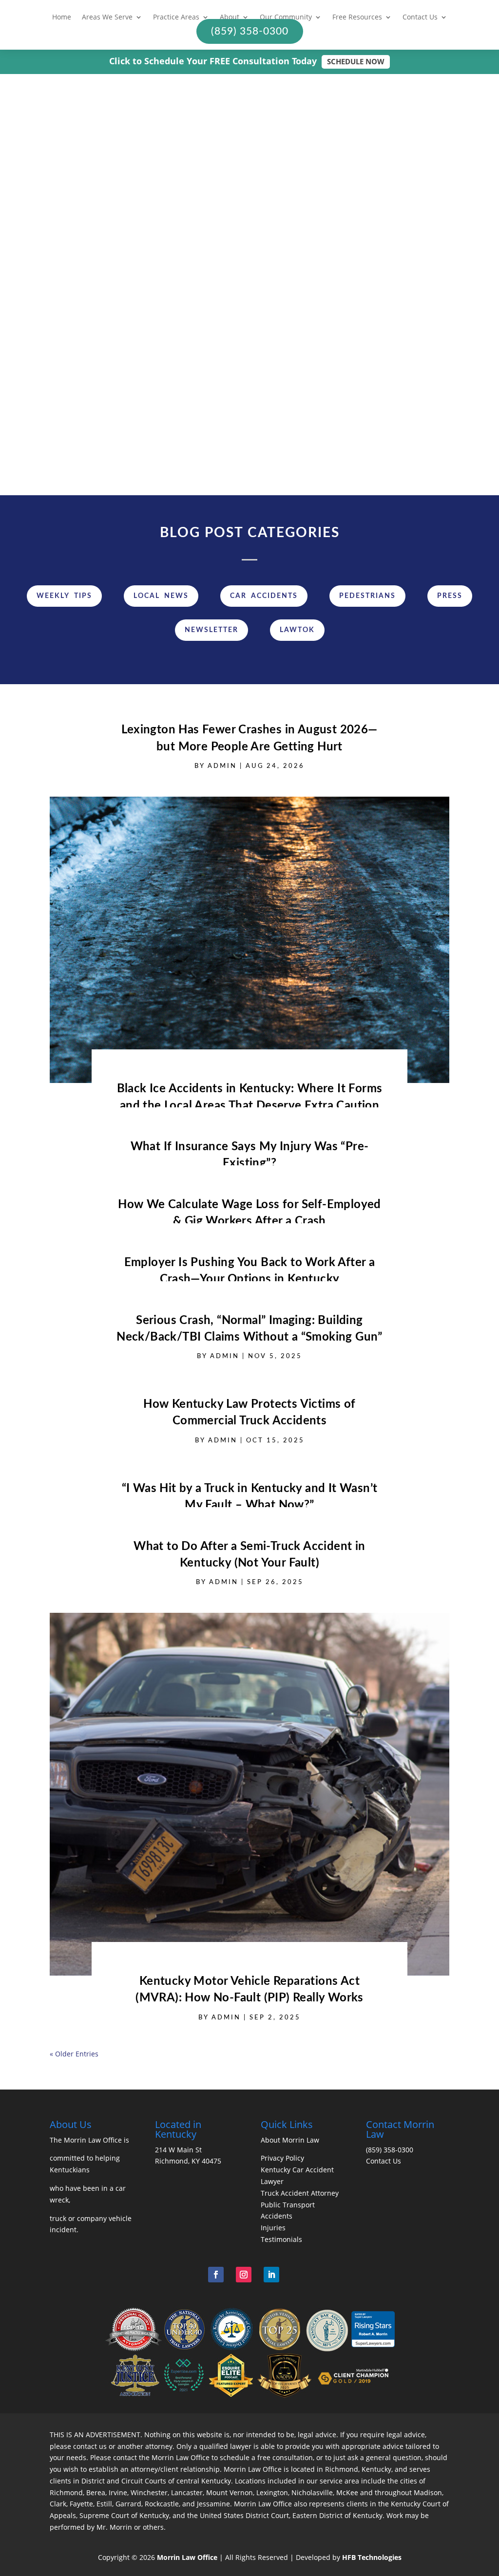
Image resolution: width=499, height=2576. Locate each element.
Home (62, 18)
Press (450, 596)
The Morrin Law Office (86, 2140)
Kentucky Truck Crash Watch (119, 347)
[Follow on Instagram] (244, 2275)
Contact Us (420, 18)
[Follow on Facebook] (216, 2275)
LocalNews (161, 596)
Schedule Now (356, 61)
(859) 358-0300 (390, 2150)
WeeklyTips (64, 596)
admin (97, 335)
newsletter (211, 630)
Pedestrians (367, 596)
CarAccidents (264, 596)
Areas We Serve (107, 18)
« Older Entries (74, 2054)
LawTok (297, 630)
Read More (125, 409)
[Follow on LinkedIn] (271, 2275)
